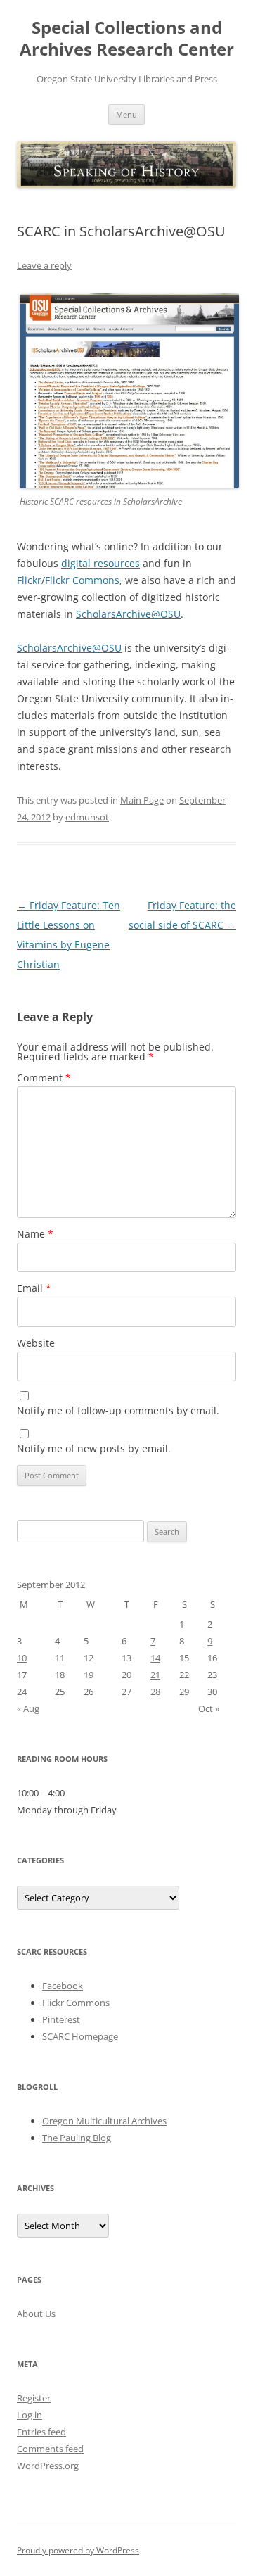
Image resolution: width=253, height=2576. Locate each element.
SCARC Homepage (80, 2036)
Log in (30, 2415)
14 (155, 1658)
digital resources (100, 563)
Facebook (63, 1986)
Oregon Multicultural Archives (104, 2121)
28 (155, 1692)
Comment (44, 1078)
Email (34, 1288)
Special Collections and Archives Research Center (127, 39)
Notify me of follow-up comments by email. (118, 1410)
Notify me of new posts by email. (94, 1448)
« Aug (28, 1708)
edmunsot (87, 817)
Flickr (29, 580)
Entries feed (41, 2432)
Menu (126, 114)
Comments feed (50, 2449)
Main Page (142, 800)
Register (34, 2398)
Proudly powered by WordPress (78, 2550)
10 (22, 1658)
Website (36, 1343)
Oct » (209, 1708)
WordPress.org (48, 2466)
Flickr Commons (82, 580)
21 (155, 1675)
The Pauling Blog (77, 2138)
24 (22, 1692)
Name (35, 1234)
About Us (36, 2314)
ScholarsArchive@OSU (128, 614)
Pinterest (61, 2019)
